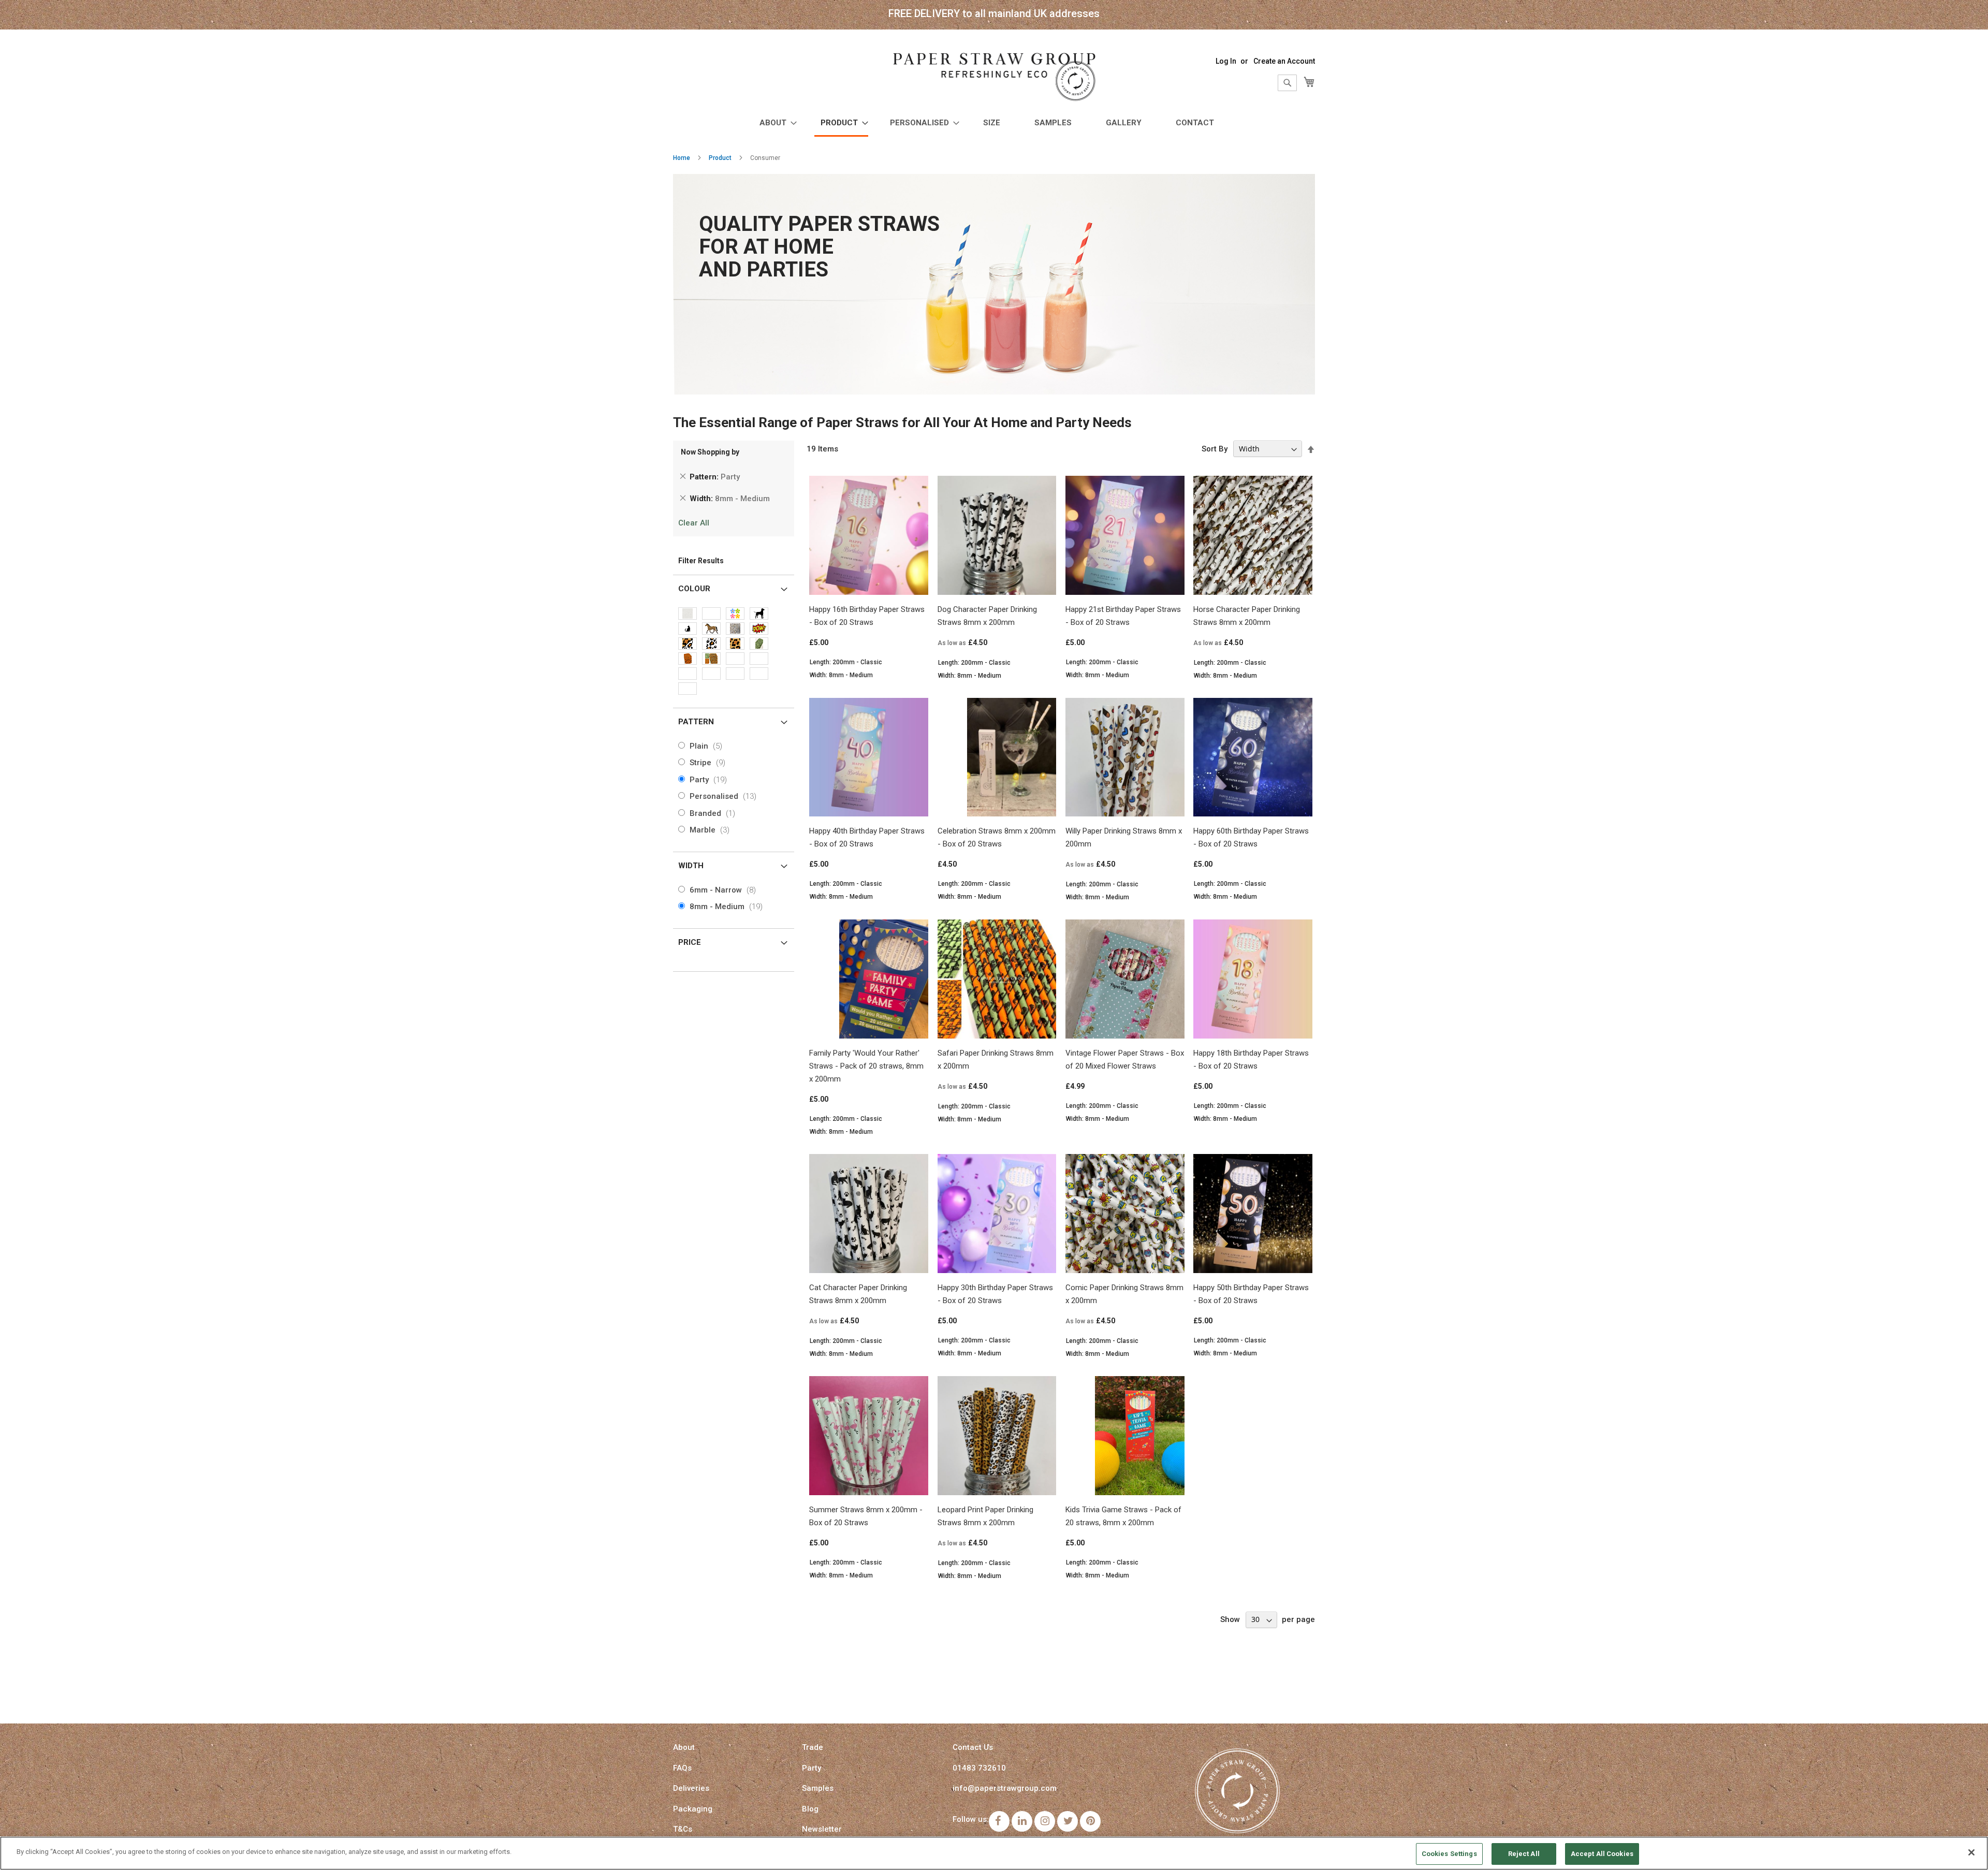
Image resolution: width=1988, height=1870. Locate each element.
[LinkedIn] (1022, 1821)
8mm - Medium (728, 907)
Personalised (725, 796)
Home (682, 158)
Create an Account (1284, 61)
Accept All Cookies (1602, 1854)
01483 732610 (979, 1768)
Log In (1226, 61)
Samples (818, 1788)
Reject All (1524, 1854)
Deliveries (691, 1788)
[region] (994, 1853)
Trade (813, 1747)
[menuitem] (775, 123)
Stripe (710, 763)
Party (710, 780)
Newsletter (822, 1829)
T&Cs (683, 1829)
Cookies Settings (1449, 1854)
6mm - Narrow (725, 890)
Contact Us (973, 1747)
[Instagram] (1045, 1821)
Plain (708, 746)
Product (720, 158)
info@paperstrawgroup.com (1005, 1788)
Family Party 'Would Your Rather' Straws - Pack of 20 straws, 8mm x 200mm (866, 1066)
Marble (712, 830)
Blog (810, 1809)
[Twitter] (1068, 1821)
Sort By (1215, 449)
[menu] (994, 124)
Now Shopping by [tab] (710, 452)
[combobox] (1287, 83)
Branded (714, 813)
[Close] (1971, 1852)
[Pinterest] (1090, 1821)
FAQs (682, 1768)
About (684, 1747)
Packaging (693, 1809)
